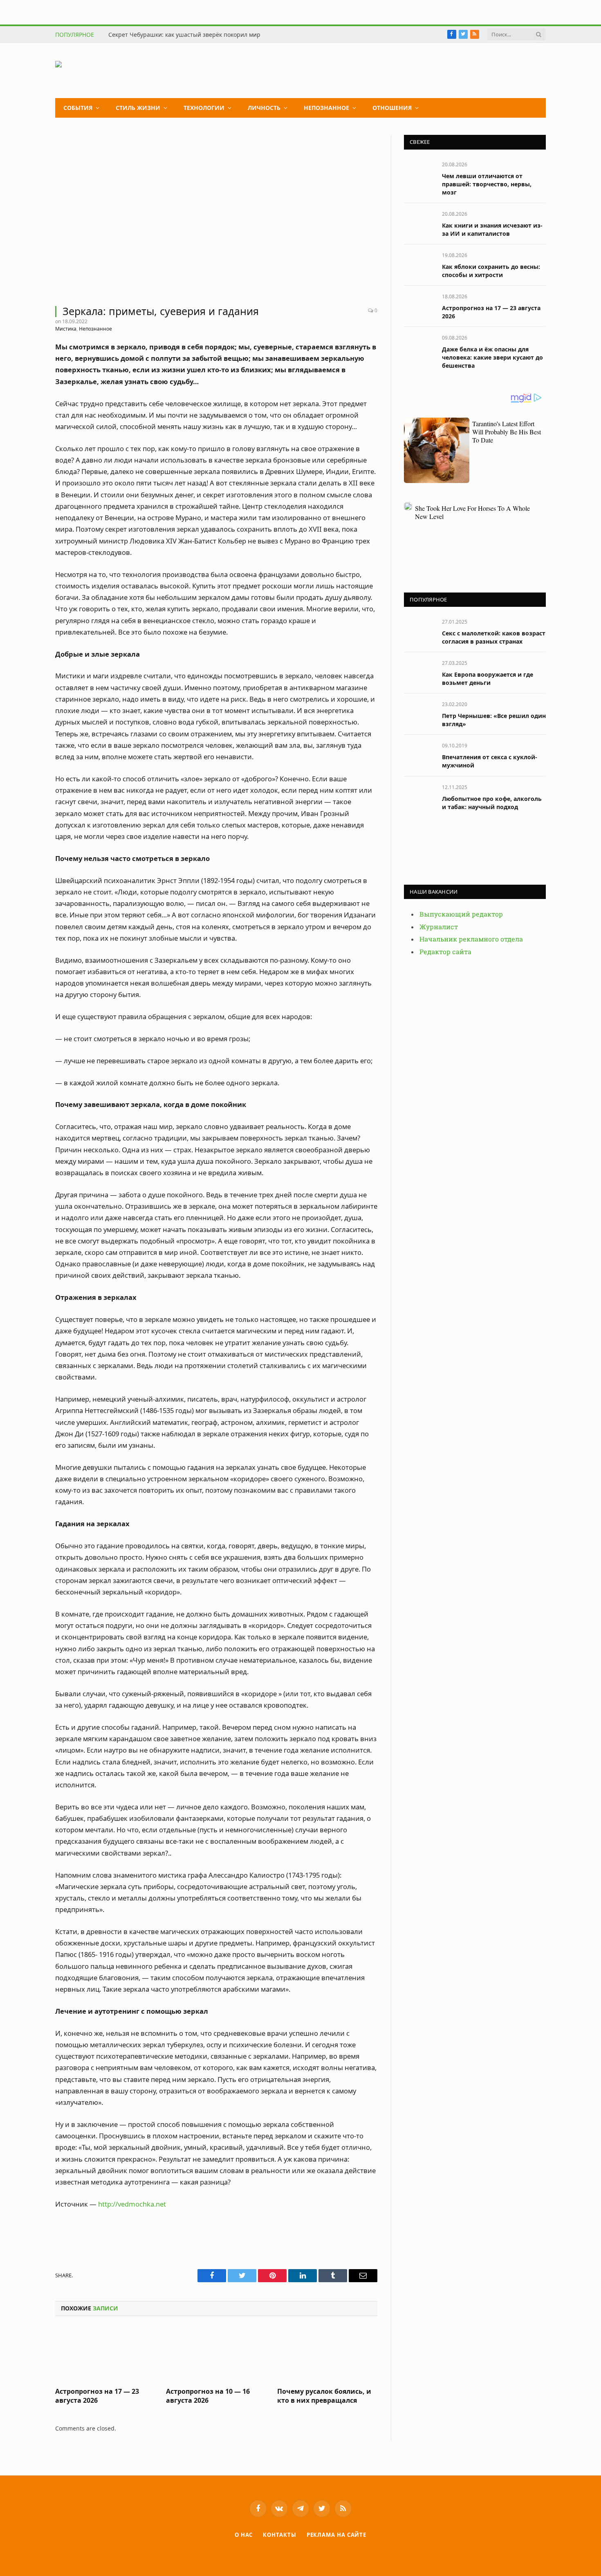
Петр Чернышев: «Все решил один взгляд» (494, 720)
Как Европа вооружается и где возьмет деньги (488, 679)
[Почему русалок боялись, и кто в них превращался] (327, 2354)
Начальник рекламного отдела (471, 939)
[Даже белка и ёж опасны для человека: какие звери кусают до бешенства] (419, 347)
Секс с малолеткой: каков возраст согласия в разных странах (494, 637)
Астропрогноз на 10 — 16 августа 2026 (208, 2396)
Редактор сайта (445, 952)
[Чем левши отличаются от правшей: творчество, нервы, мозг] (419, 173)
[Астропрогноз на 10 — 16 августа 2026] (216, 2354)
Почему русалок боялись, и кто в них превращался (324, 2396)
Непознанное (326, 108)
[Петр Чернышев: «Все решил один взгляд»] (419, 713)
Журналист (439, 927)
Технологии (204, 108)
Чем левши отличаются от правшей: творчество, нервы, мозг (487, 184)
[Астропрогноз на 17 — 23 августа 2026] (105, 2354)
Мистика (66, 329)
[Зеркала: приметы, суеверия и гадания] (216, 215)
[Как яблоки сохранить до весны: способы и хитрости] (419, 264)
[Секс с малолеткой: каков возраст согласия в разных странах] (419, 631)
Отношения (392, 108)
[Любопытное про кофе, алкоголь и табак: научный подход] (419, 796)
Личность (264, 108)
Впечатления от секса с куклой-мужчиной (490, 761)
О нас (244, 2535)
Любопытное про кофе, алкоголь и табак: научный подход (492, 803)
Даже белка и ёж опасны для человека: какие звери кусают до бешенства (492, 357)
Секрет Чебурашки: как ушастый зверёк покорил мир (184, 35)
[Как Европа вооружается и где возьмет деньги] (419, 672)
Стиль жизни (138, 108)
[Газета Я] (117, 70)
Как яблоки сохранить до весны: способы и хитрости (491, 271)
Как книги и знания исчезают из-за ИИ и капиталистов (492, 229)
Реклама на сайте (337, 2535)
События (78, 108)
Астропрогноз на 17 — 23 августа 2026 (97, 2396)
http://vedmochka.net (132, 2204)
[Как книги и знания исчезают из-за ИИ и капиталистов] (419, 223)
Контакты (279, 2535)
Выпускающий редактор (461, 914)
